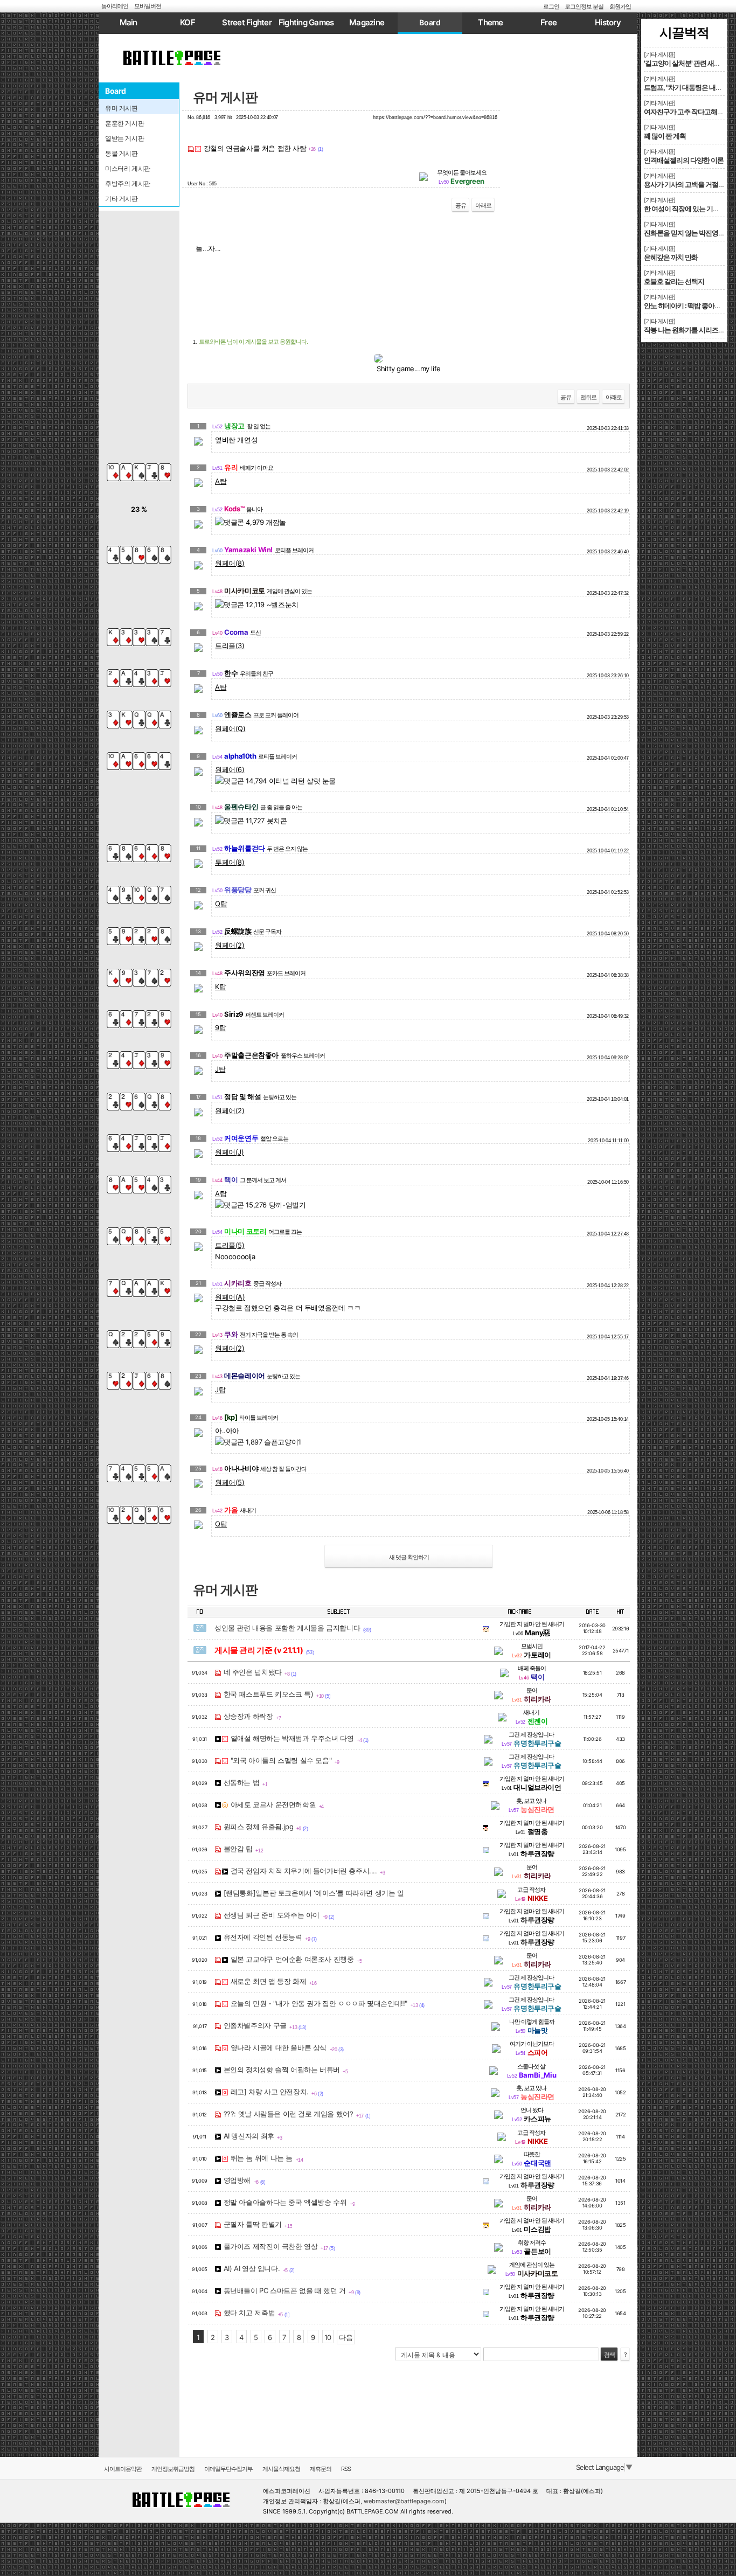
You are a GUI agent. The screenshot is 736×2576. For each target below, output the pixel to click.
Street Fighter (247, 22)
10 (328, 2337)
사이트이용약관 (123, 2469)
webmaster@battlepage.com (404, 2501)
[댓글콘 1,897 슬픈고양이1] (258, 1442)
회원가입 (620, 6)
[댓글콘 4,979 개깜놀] (251, 522)
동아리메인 (115, 6)
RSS (346, 2469)
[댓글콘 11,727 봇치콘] (251, 821)
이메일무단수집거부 (228, 2469)
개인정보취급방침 (173, 2469)
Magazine (367, 22)
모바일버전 (148, 6)
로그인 (551, 6)
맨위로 (588, 397)
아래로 (483, 205)
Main (129, 22)
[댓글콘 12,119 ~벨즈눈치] (257, 605)
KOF (188, 22)
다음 (346, 2337)
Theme (490, 22)
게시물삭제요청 (281, 2469)
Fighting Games (306, 22)
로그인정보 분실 (584, 6)
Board (430, 22)
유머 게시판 (225, 97)
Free (548, 22)
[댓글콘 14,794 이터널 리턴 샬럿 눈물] (275, 781)
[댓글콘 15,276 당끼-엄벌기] (260, 1205)
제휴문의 (321, 2469)
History (608, 22)
